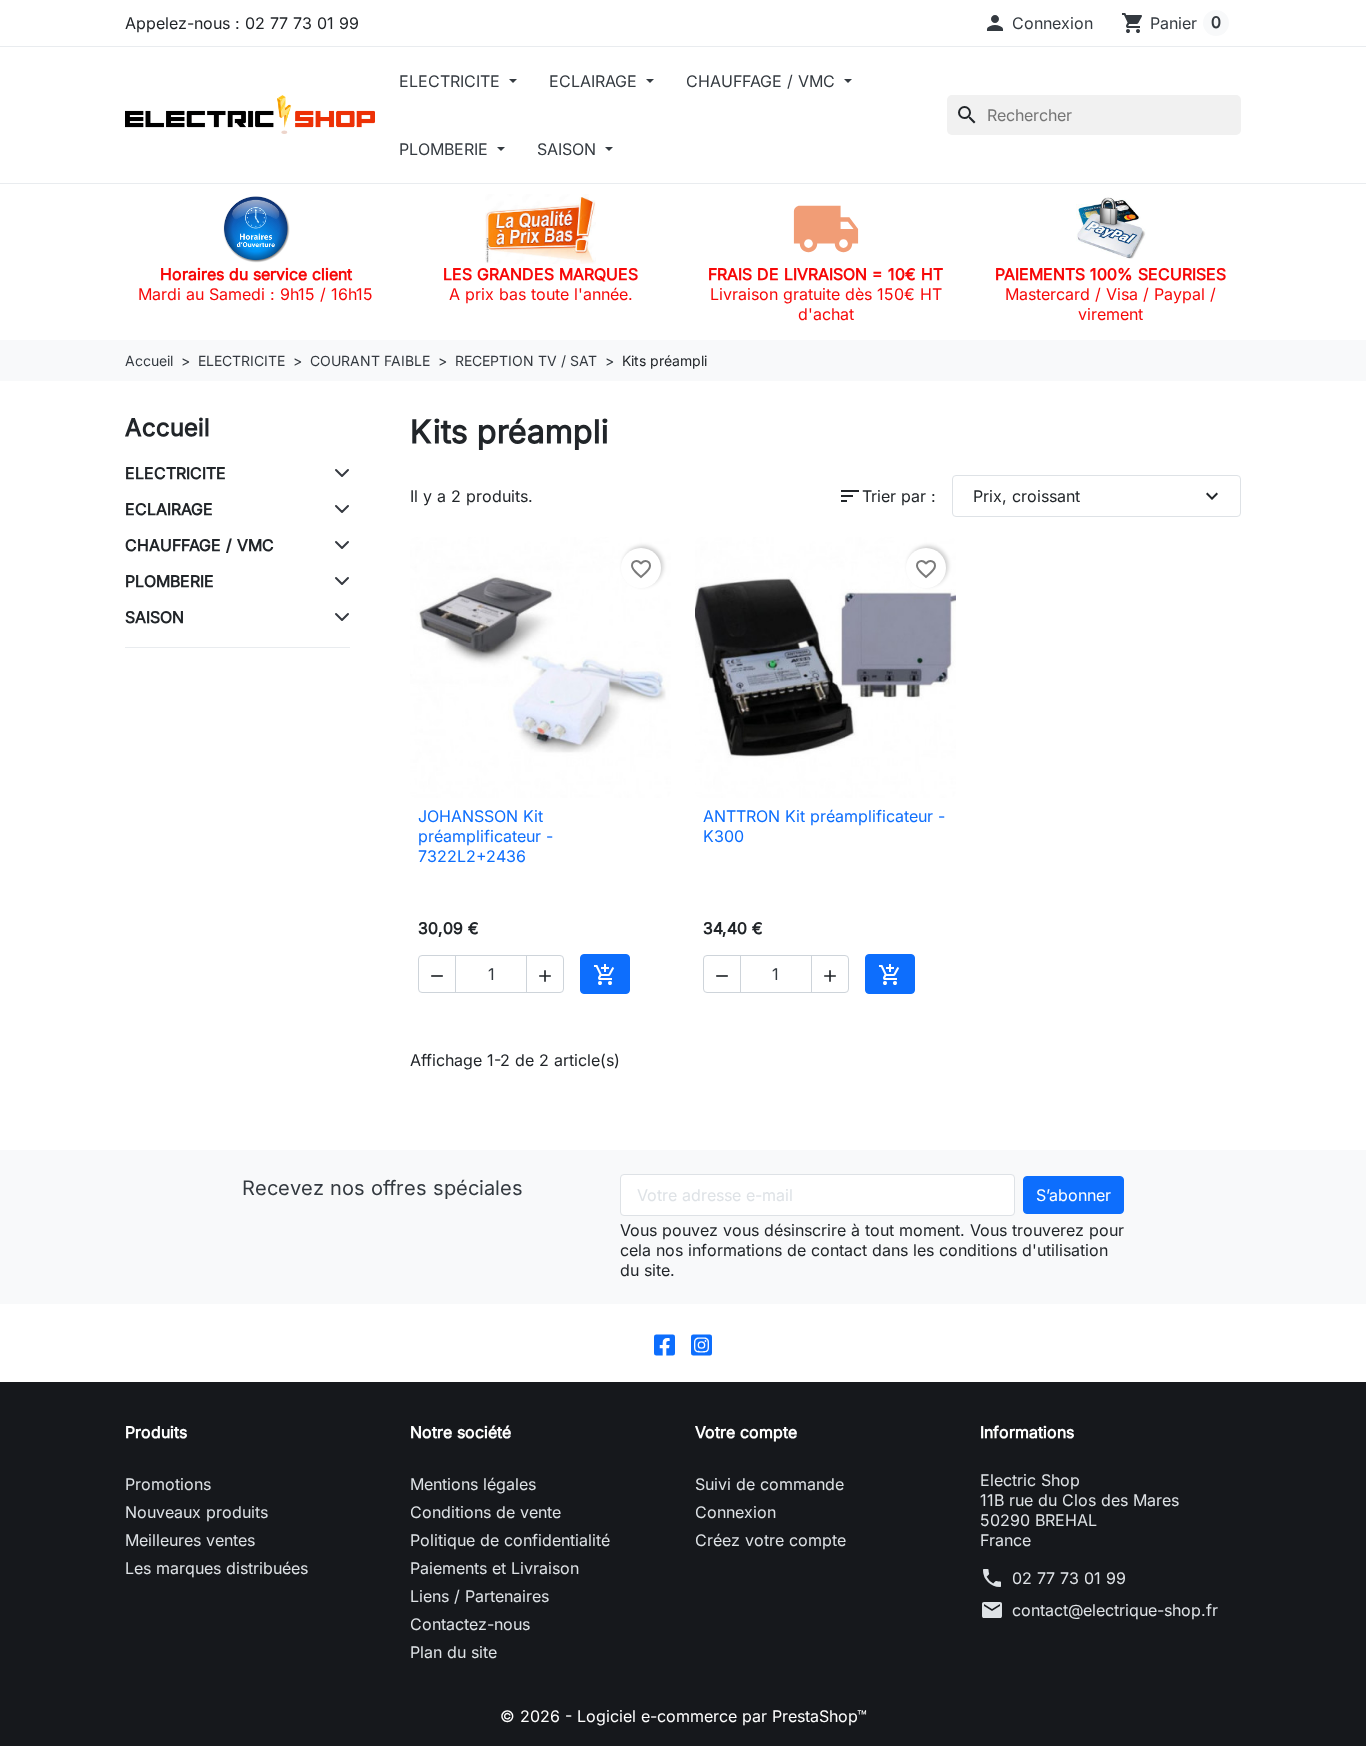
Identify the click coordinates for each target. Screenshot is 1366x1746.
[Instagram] (701, 1343)
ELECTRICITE (452, 81)
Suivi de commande (769, 1484)
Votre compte (746, 1432)
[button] (1038, 23)
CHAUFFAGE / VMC (763, 81)
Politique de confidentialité (510, 1540)
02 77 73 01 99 (1069, 1578)
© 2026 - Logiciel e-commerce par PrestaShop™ (683, 1716)
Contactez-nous (470, 1624)
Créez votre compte (770, 1540)
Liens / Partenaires (479, 1596)
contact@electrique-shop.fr (1115, 1610)
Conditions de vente (485, 1512)
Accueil (167, 427)
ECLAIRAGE (595, 81)
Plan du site (453, 1652)
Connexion (735, 1512)
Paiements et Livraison (494, 1568)
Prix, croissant (1099, 496)
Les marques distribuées (216, 1568)
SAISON (569, 149)
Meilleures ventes (190, 1540)
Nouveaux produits (196, 1512)
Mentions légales (473, 1484)
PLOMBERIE (446, 149)
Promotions (168, 1484)
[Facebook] (664, 1343)
